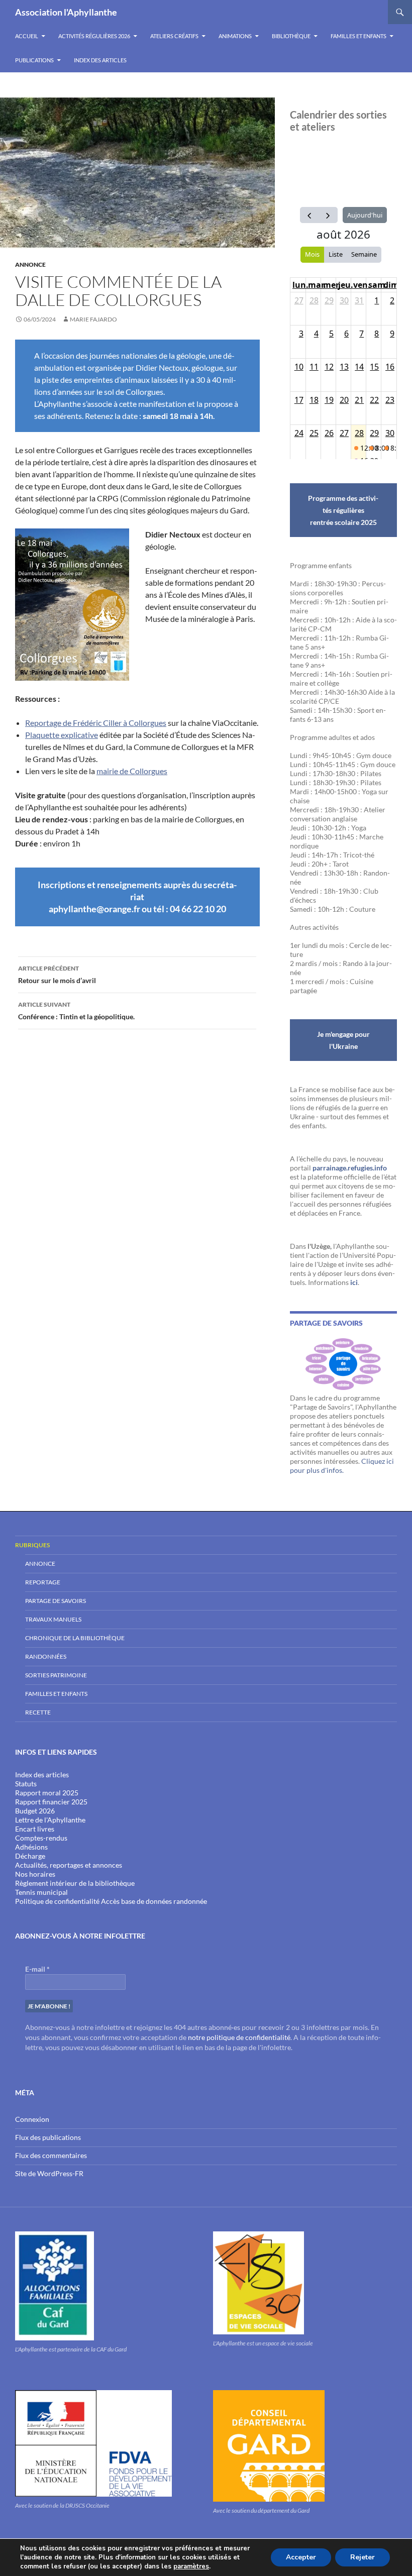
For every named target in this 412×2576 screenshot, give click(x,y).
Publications (34, 60)
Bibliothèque (291, 36)
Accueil (27, 36)
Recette (38, 1712)
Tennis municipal (41, 1892)
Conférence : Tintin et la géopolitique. (76, 1011)
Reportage (43, 1582)
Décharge (30, 1856)
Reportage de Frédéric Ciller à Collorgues (96, 723)
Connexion (32, 2119)
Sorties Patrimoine (56, 1675)
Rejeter (363, 2557)
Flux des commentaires (51, 2155)
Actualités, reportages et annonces (69, 1865)
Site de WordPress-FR (49, 2173)
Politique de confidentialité (57, 1901)
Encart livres (35, 1829)
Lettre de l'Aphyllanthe (50, 1820)
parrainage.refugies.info (350, 1168)
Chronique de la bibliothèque (75, 1638)
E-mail (37, 1969)
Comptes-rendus (41, 1838)
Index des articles (100, 60)
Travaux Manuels (53, 1619)
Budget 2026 (35, 1811)
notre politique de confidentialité (239, 2037)
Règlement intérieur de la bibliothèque (75, 1883)
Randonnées (46, 1656)
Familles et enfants (358, 36)
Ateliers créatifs (174, 36)
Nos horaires (35, 1874)
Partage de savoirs (56, 1601)
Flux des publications (48, 2137)
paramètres (191, 2566)
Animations (235, 36)
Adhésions (31, 1847)
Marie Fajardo (93, 319)
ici (354, 1282)
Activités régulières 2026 (94, 36)
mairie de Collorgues (132, 771)
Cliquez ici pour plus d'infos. (342, 1466)
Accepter (301, 2557)
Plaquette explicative (62, 735)
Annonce (30, 264)
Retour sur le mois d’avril (57, 975)
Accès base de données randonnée (154, 1901)
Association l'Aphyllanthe (66, 12)
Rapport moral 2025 (47, 1793)
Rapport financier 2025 (51, 1802)
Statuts (26, 1784)
